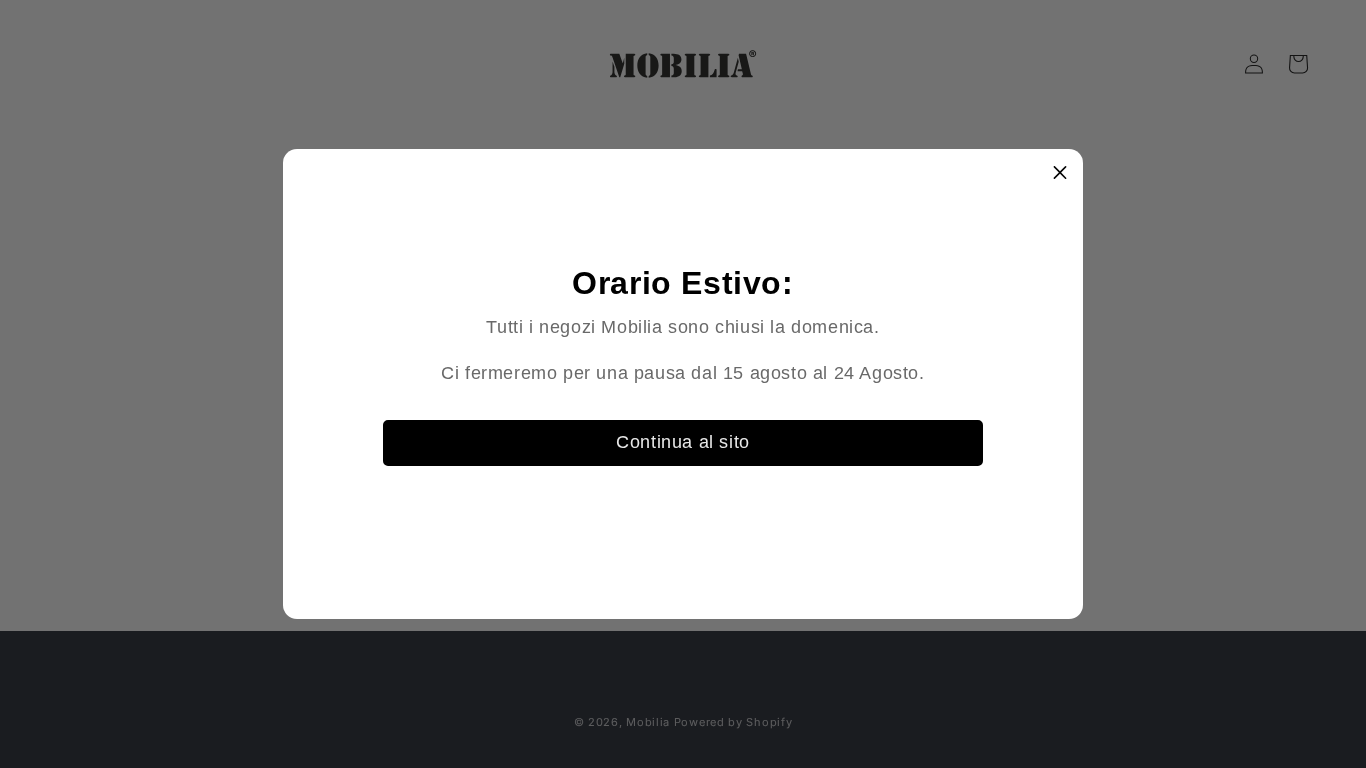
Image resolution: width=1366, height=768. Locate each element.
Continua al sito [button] (683, 442)
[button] (1060, 172)
